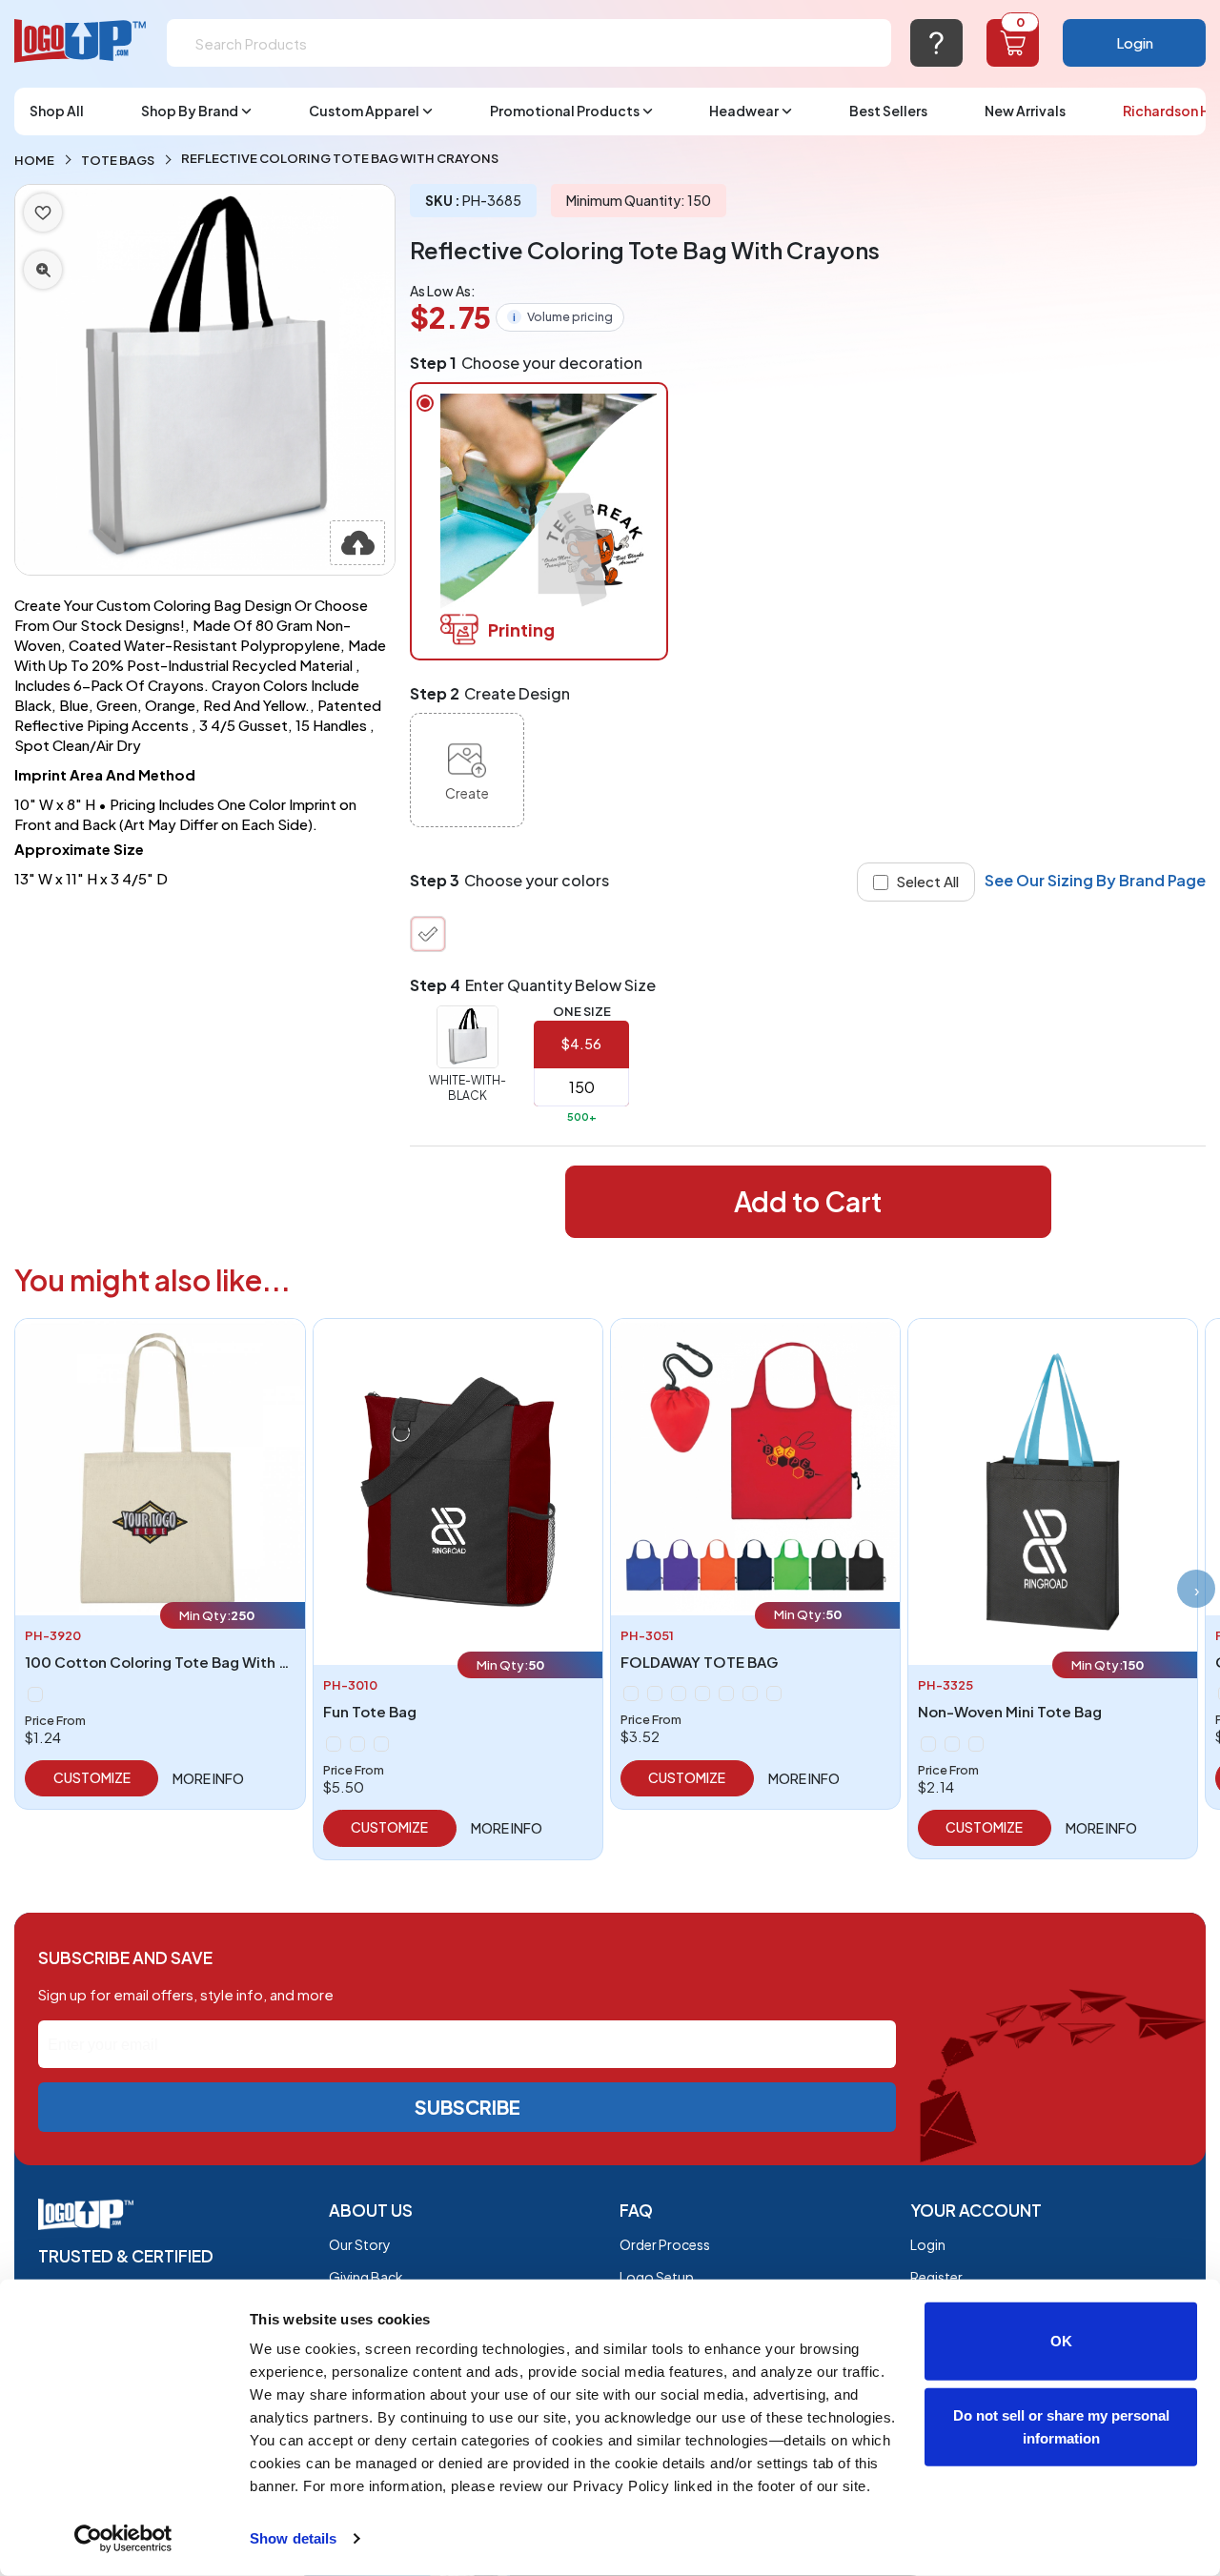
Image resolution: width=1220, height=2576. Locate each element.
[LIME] (774, 1694)
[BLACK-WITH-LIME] (928, 1744)
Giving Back (366, 2277)
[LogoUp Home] (81, 41)
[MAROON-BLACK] (381, 1744)
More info (208, 1778)
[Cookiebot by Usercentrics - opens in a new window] (123, 2539)
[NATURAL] (35, 1694)
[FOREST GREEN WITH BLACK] (357, 1744)
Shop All (57, 111)
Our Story (360, 2244)
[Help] (936, 43)
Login (1135, 42)
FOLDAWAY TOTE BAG (699, 1662)
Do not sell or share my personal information (1061, 2426)
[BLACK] (334, 1744)
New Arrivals (1025, 111)
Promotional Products (565, 111)
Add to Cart (808, 1201)
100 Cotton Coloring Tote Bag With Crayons (182, 1662)
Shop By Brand (190, 111)
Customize (92, 1777)
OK (1061, 2341)
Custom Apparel (364, 111)
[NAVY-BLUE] (679, 1694)
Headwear (744, 111)
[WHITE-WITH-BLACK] (428, 934)
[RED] (726, 1694)
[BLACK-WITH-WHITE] (976, 1744)
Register (936, 2277)
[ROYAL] (750, 1694)
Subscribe (468, 2107)
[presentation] (1196, 1589)
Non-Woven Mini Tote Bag (1010, 1711)
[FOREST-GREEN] (655, 1694)
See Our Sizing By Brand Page (1095, 880)
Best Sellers (888, 111)
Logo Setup (657, 2277)
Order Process (665, 2244)
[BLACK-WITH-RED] (952, 1744)
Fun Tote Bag (370, 1711)
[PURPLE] (702, 1694)
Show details (293, 2538)
